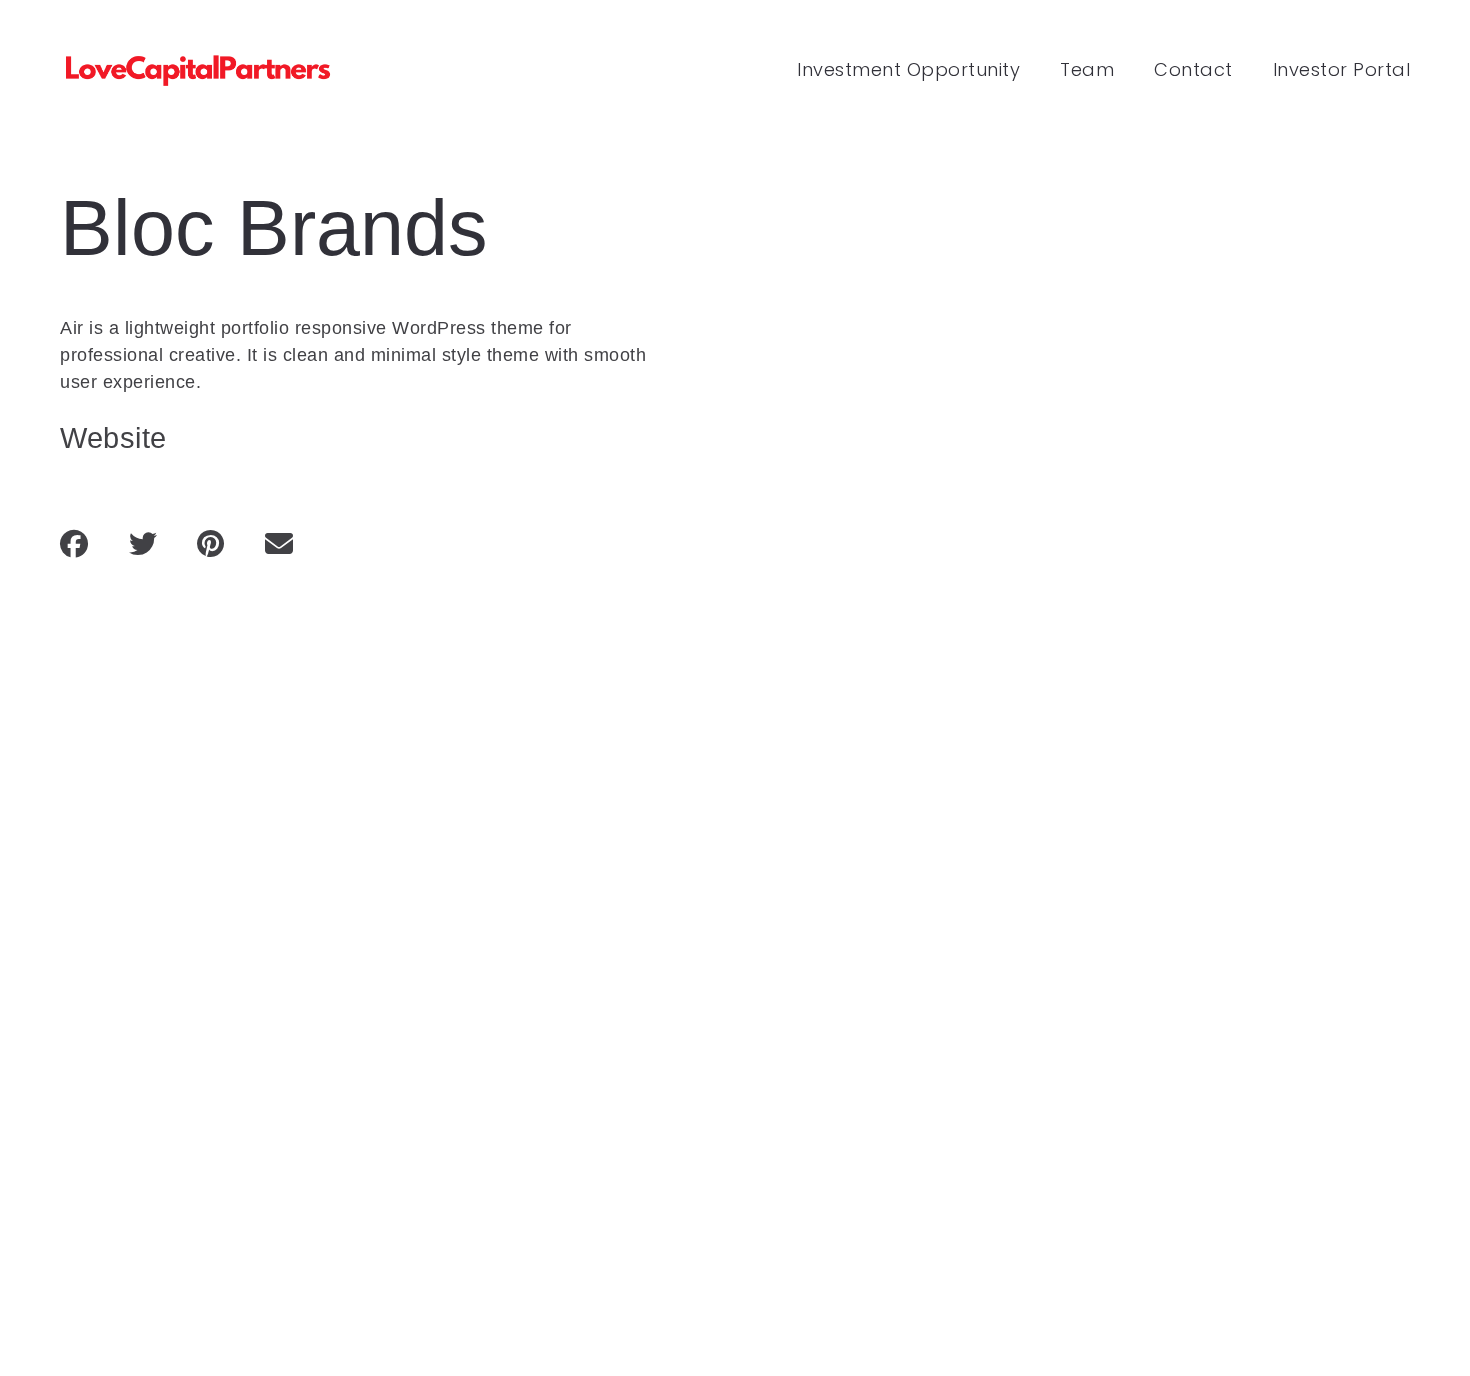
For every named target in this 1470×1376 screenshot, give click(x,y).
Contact (1193, 70)
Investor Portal (1342, 70)
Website (113, 437)
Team (1087, 70)
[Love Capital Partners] (200, 70)
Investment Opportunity (908, 70)
